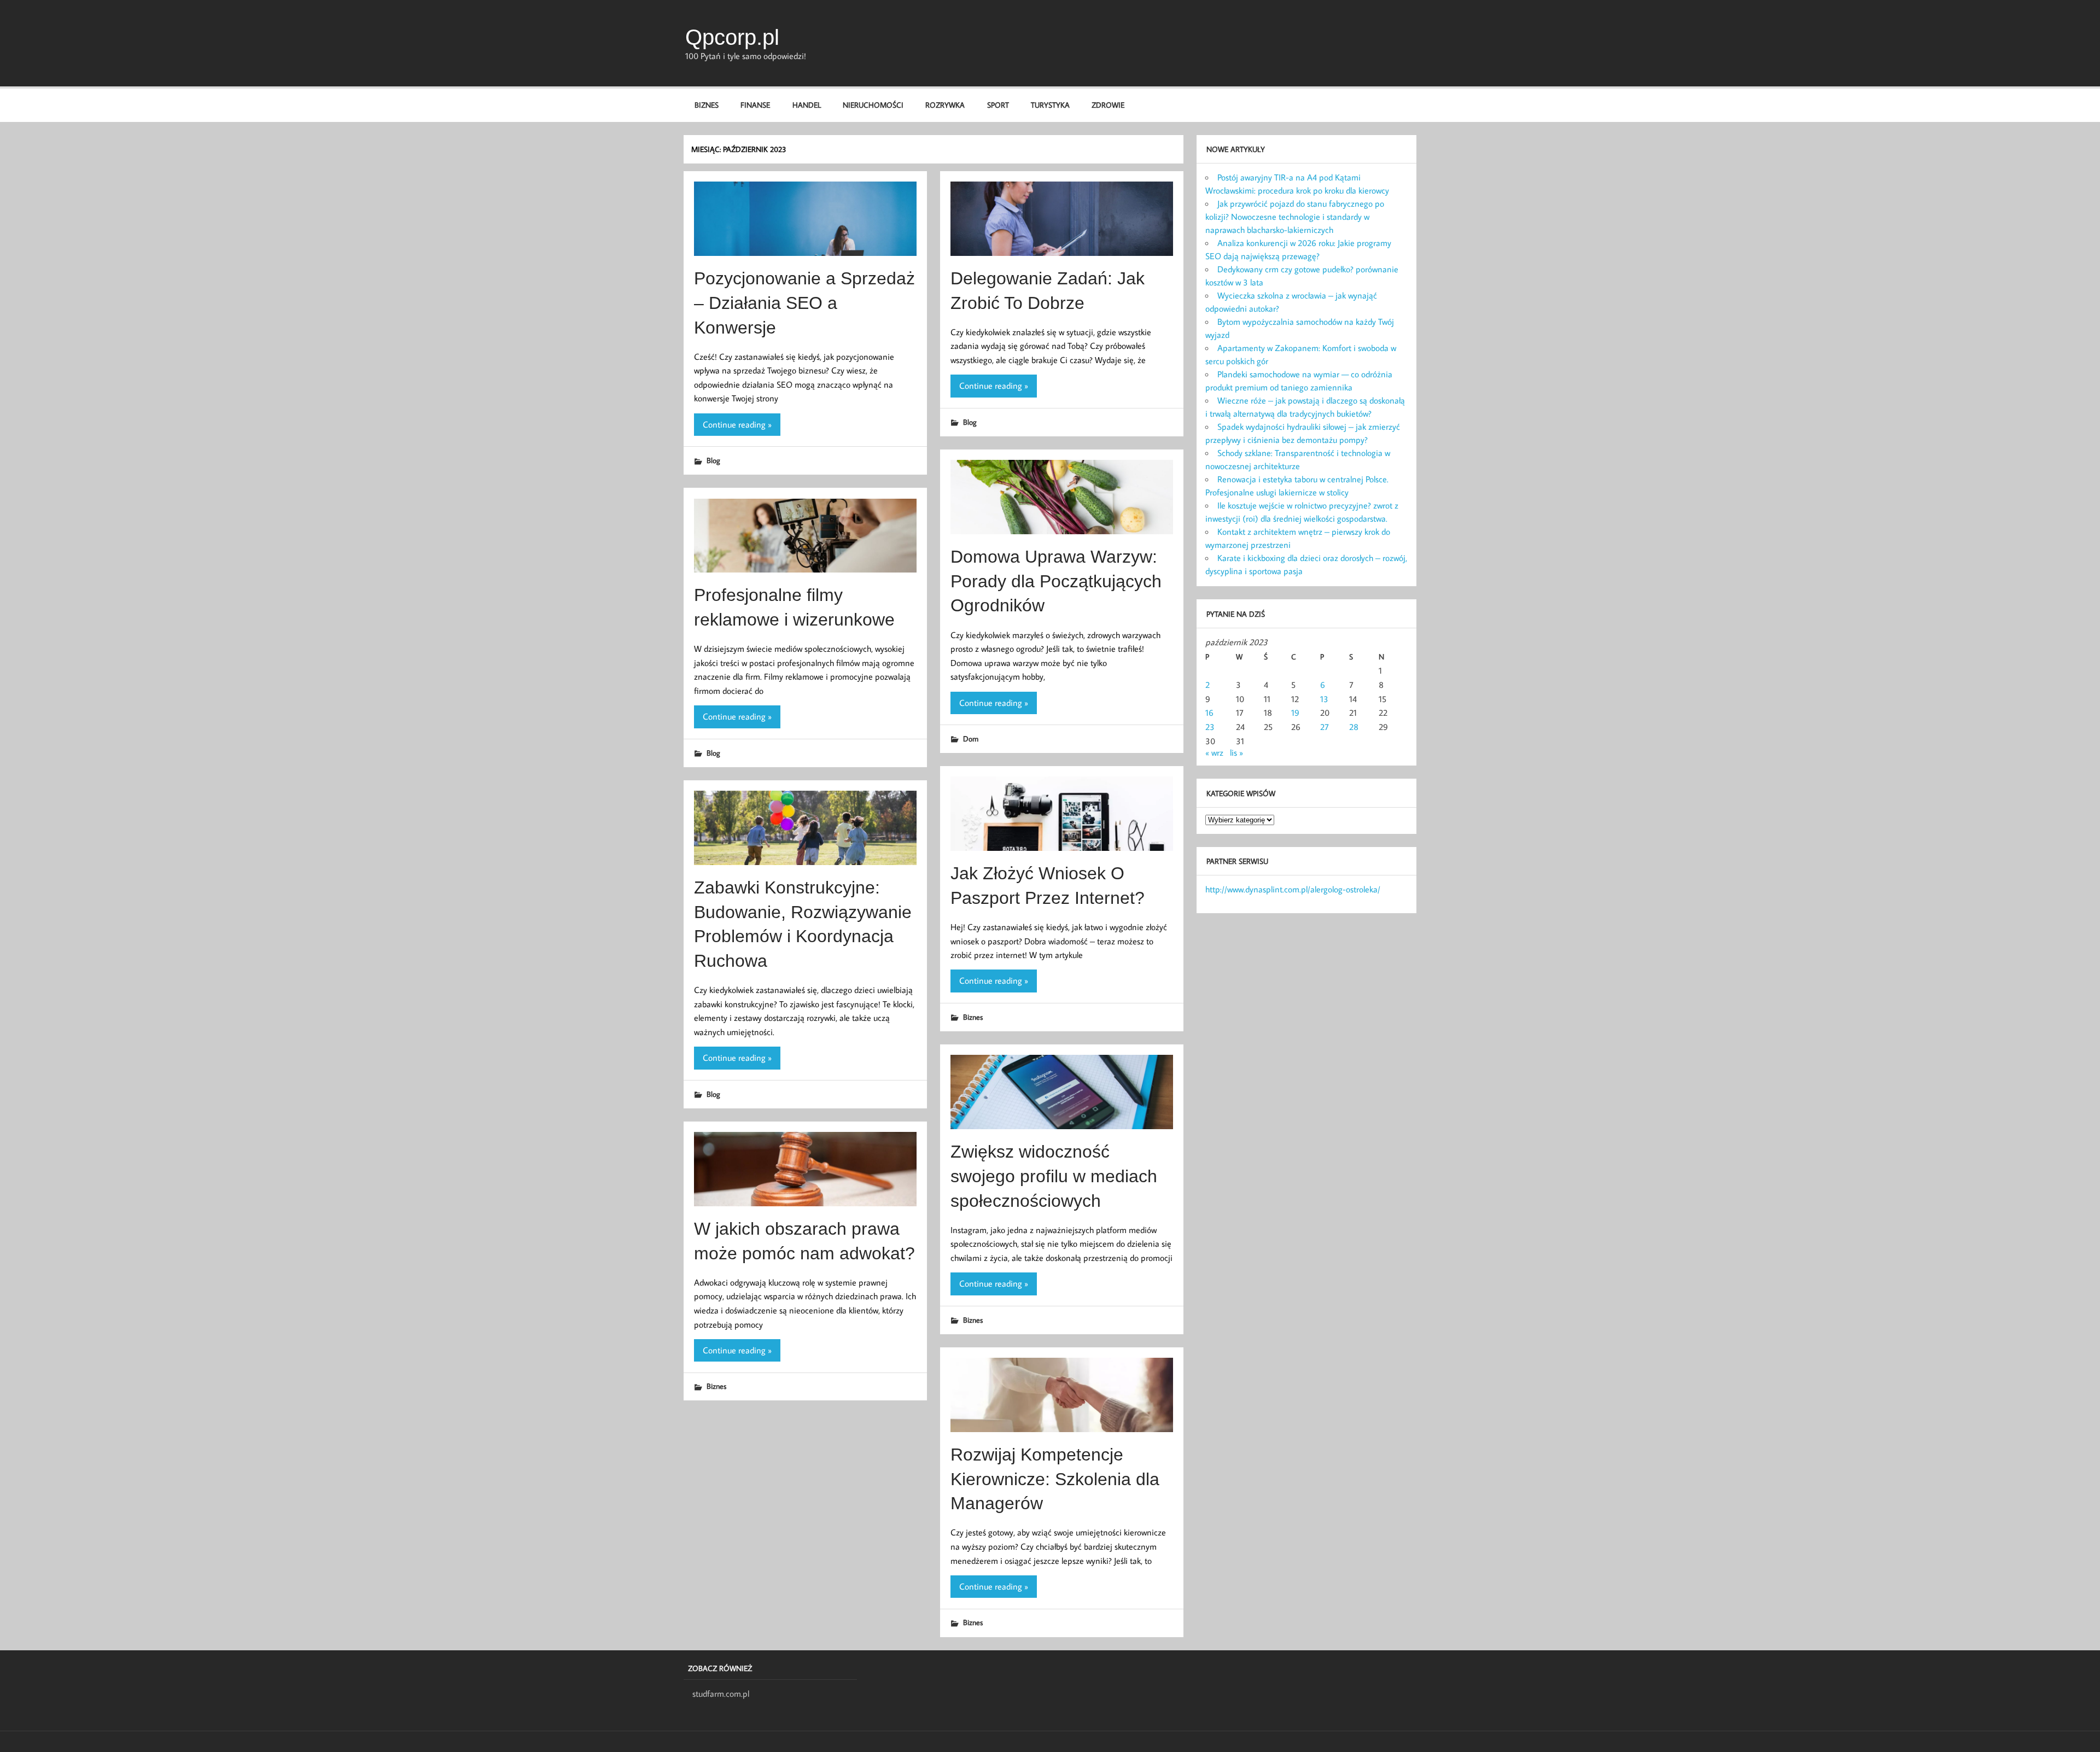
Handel (807, 105)
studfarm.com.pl (721, 1693)
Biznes (707, 105)
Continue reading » (737, 424)
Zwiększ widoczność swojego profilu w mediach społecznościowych (1054, 1176)
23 (1210, 727)
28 (1354, 727)
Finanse (755, 105)
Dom (971, 738)
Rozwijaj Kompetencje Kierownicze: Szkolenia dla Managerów (1055, 1479)
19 (1295, 713)
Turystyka (1050, 105)
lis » (1236, 752)
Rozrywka (945, 105)
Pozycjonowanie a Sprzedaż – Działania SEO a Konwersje (804, 303)
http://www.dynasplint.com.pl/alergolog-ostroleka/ (1293, 889)
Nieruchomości (873, 105)
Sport (998, 105)
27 (1325, 727)
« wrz (1214, 752)
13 (1324, 699)
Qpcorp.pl (732, 37)
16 (1209, 713)
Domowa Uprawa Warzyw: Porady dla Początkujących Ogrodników (1056, 581)
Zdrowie (1108, 105)
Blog (713, 460)
